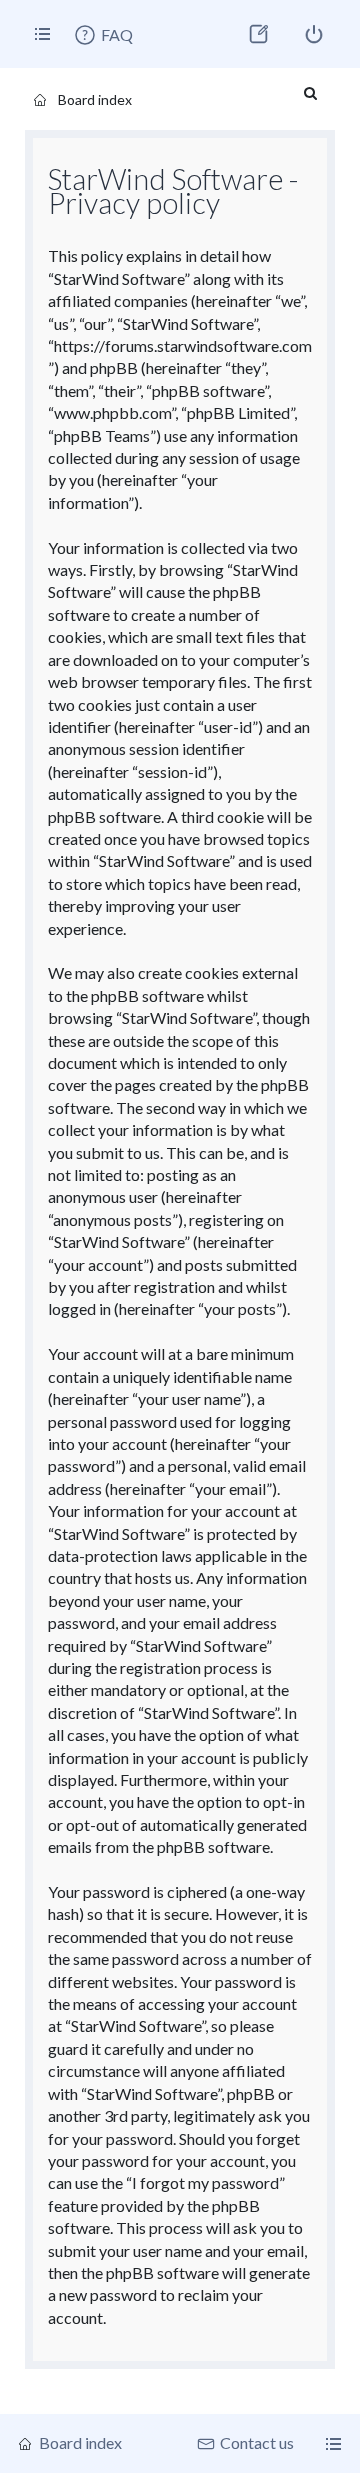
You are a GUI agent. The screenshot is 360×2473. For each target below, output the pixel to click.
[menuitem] (103, 35)
